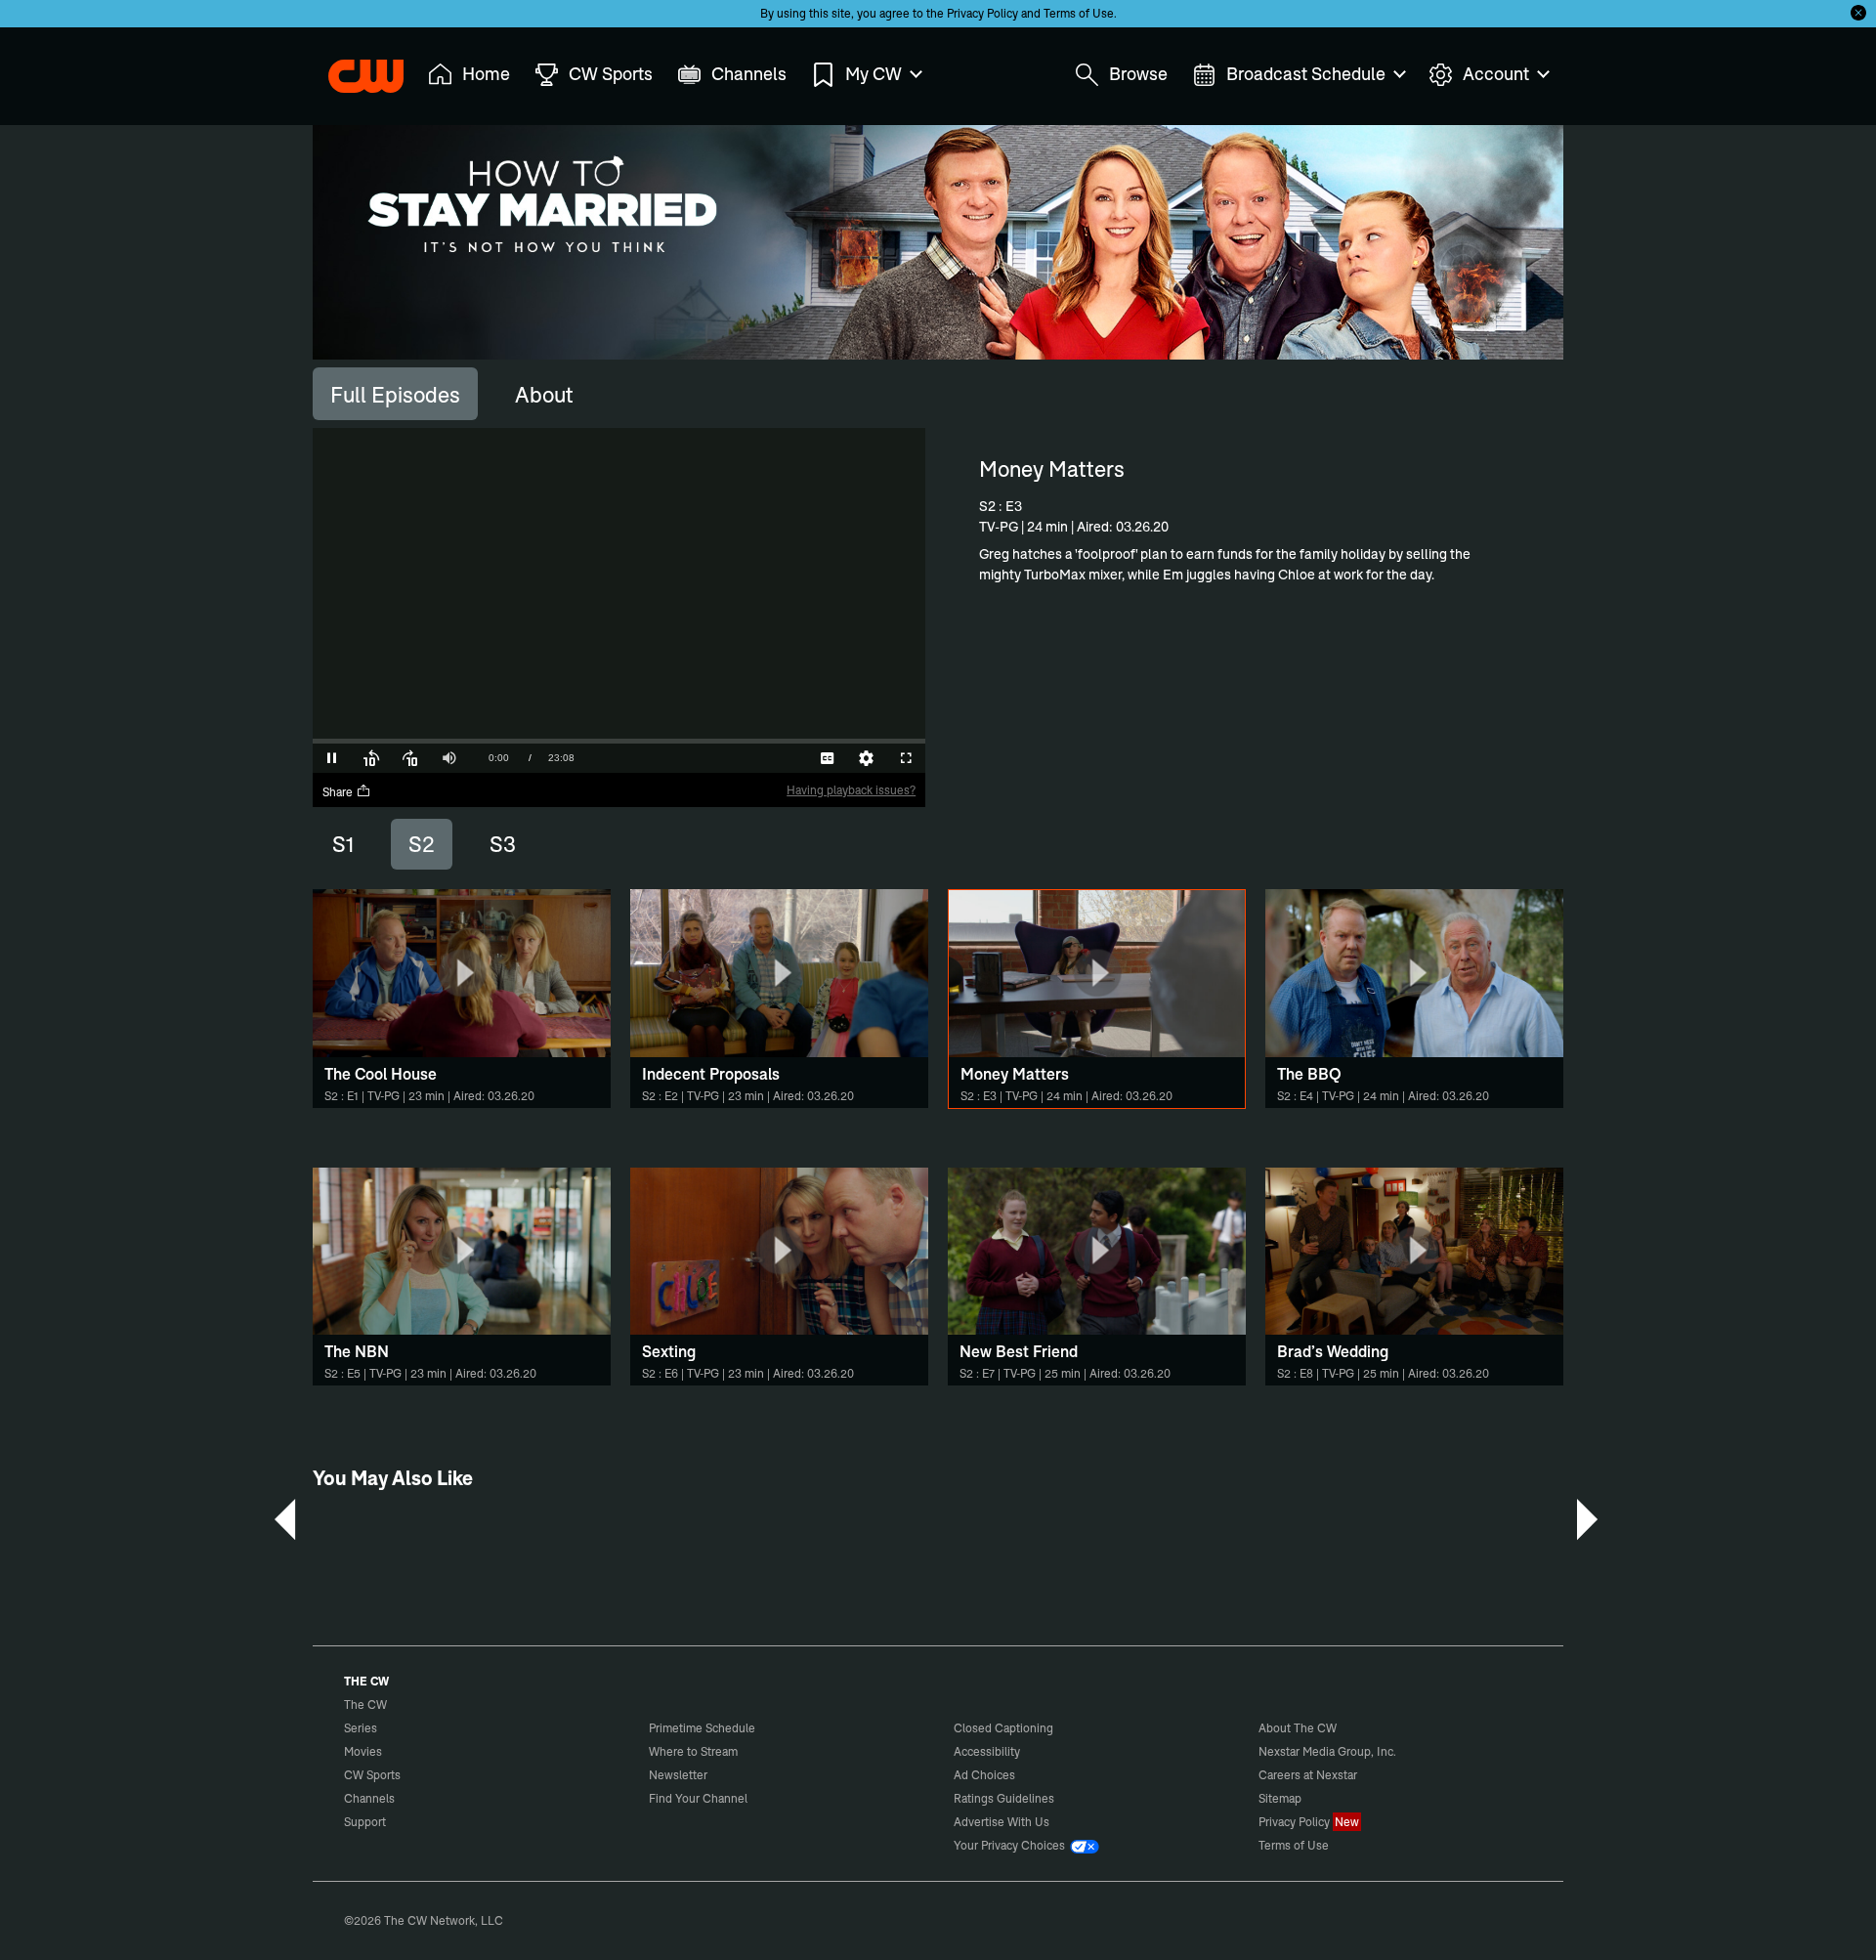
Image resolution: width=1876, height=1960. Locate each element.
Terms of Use (1079, 13)
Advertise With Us (1002, 1822)
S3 (503, 844)
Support (365, 1822)
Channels (369, 1798)
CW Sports (372, 1775)
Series (361, 1728)
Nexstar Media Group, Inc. (1327, 1751)
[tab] (395, 394)
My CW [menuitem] (874, 74)
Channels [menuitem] (749, 74)
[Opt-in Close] (1858, 13)
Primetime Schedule (702, 1728)
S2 (422, 844)
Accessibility (987, 1751)
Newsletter (678, 1775)
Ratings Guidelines (1004, 1798)
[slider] (619, 741)
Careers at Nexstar (1308, 1775)
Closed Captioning (1003, 1728)
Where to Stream (693, 1751)
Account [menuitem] (1496, 74)
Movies (363, 1751)
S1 (343, 844)
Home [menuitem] (486, 74)
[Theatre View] (789, 758)
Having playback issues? (851, 790)
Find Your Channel (698, 1798)
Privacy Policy (982, 13)
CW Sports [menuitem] (611, 74)
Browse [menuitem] (1138, 74)
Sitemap (1280, 1798)
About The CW (1298, 1728)
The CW (353, 69)
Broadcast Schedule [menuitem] (1306, 74)
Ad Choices (984, 1775)
